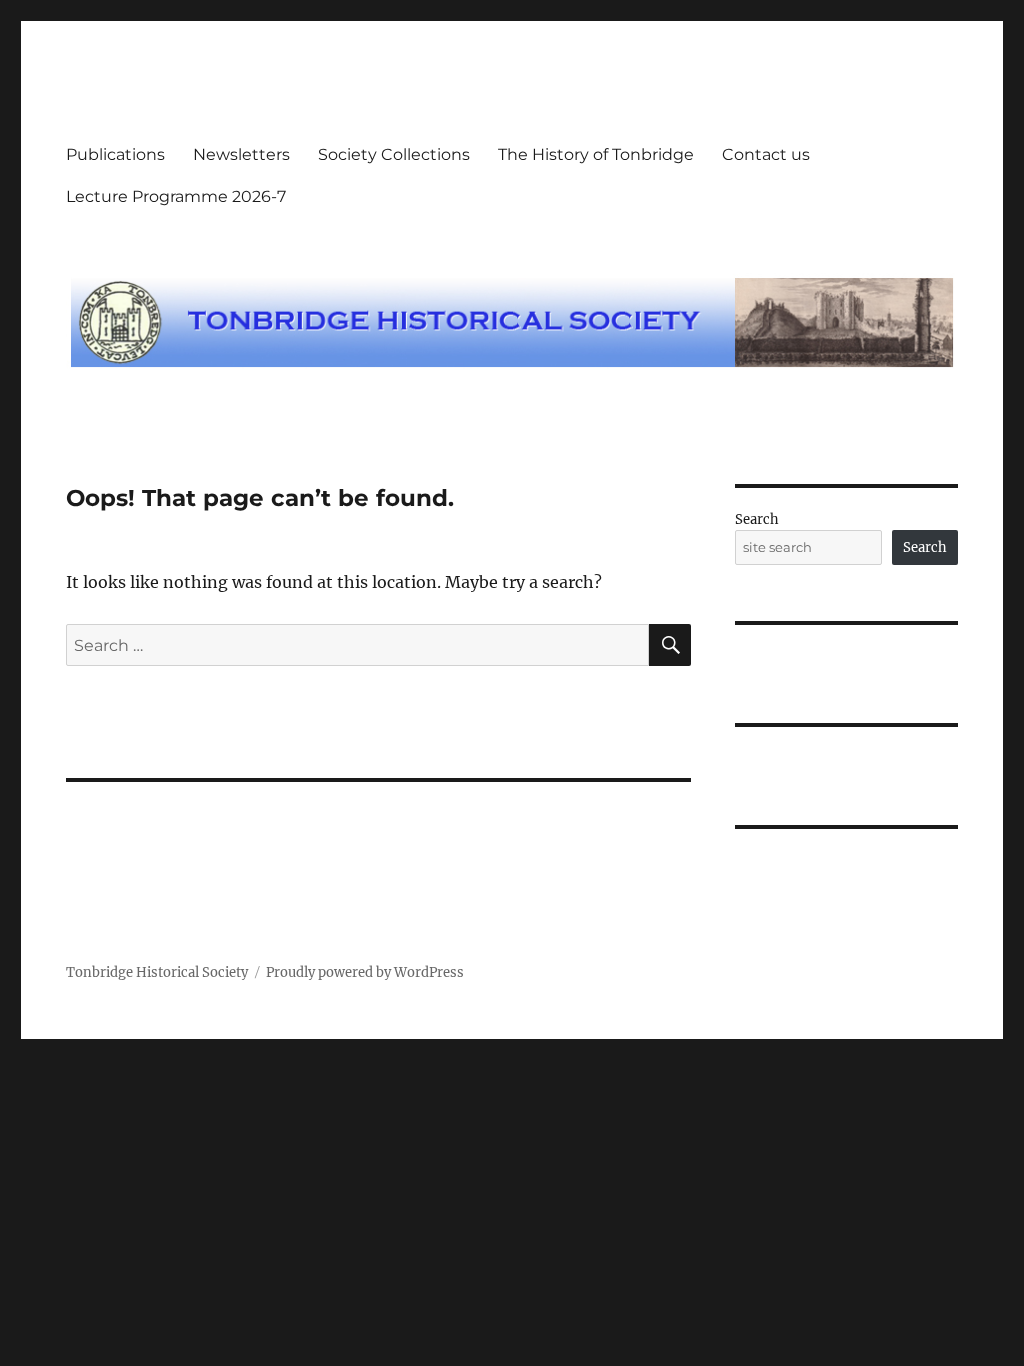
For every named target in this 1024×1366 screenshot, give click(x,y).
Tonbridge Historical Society (157, 972)
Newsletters (241, 154)
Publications (115, 154)
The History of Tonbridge (596, 154)
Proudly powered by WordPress (365, 972)
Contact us (766, 154)
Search (757, 519)
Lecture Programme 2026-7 (176, 196)
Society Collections (394, 154)
